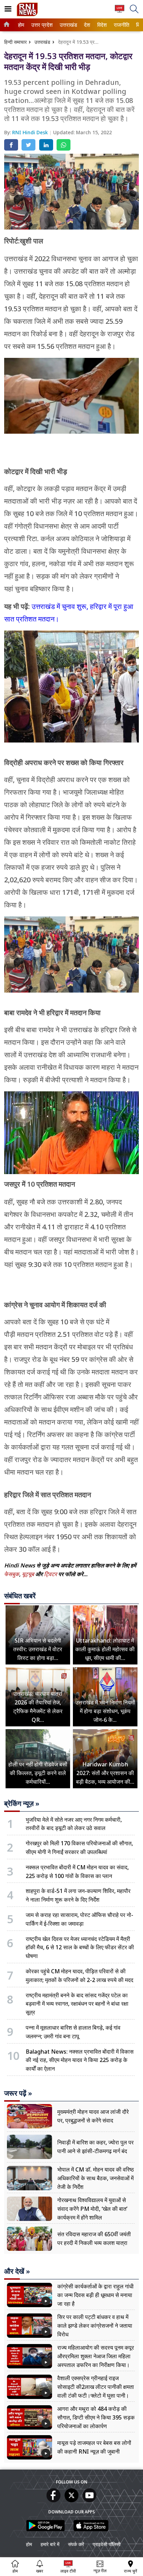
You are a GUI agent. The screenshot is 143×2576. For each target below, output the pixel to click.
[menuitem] (21, 25)
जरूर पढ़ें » (18, 2093)
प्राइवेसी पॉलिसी (107, 2544)
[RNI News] (27, 14)
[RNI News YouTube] (90, 2500)
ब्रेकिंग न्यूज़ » (22, 1804)
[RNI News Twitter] (71, 2500)
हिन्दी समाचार (15, 42)
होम (21, 25)
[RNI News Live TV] (120, 12)
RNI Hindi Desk (31, 132)
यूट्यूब (29, 1574)
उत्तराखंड (67, 25)
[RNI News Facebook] (53, 2500)
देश (87, 25)
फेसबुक (12, 1574)
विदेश (102, 25)
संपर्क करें (76, 2544)
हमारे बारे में (50, 2544)
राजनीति (121, 25)
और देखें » (17, 2271)
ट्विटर (51, 1574)
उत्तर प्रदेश (41, 25)
